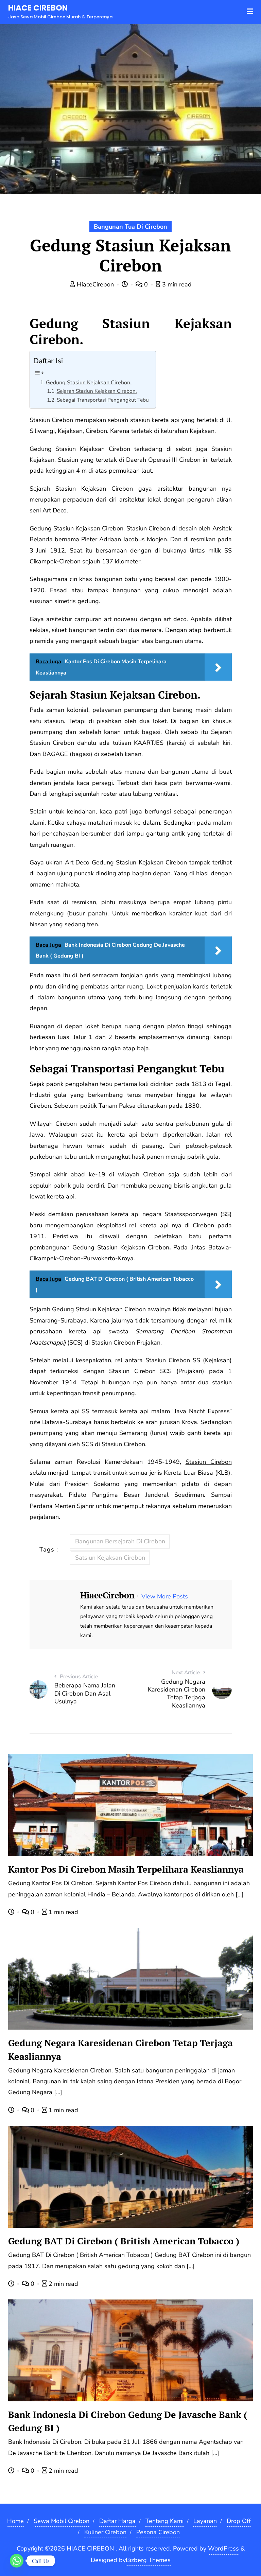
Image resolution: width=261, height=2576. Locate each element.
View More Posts (165, 1596)
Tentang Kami (164, 2521)
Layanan (205, 2521)
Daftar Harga (117, 2521)
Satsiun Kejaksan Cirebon (110, 1558)
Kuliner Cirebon (105, 2532)
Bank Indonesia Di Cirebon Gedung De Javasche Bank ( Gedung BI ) (128, 2421)
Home (15, 2521)
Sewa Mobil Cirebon (62, 2521)
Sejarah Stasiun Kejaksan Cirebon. (97, 391)
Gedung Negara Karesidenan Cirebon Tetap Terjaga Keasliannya (120, 2049)
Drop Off (239, 2521)
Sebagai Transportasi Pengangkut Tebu (103, 400)
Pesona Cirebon (158, 2532)
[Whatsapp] (17, 2561)
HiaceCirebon (95, 284)
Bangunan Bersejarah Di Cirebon (120, 1541)
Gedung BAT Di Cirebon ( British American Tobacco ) (124, 2241)
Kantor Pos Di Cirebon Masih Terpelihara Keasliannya (126, 1869)
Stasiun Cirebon (209, 1462)
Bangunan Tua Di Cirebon (130, 227)
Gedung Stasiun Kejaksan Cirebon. (89, 383)
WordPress (223, 2548)
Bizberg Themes (148, 2560)
